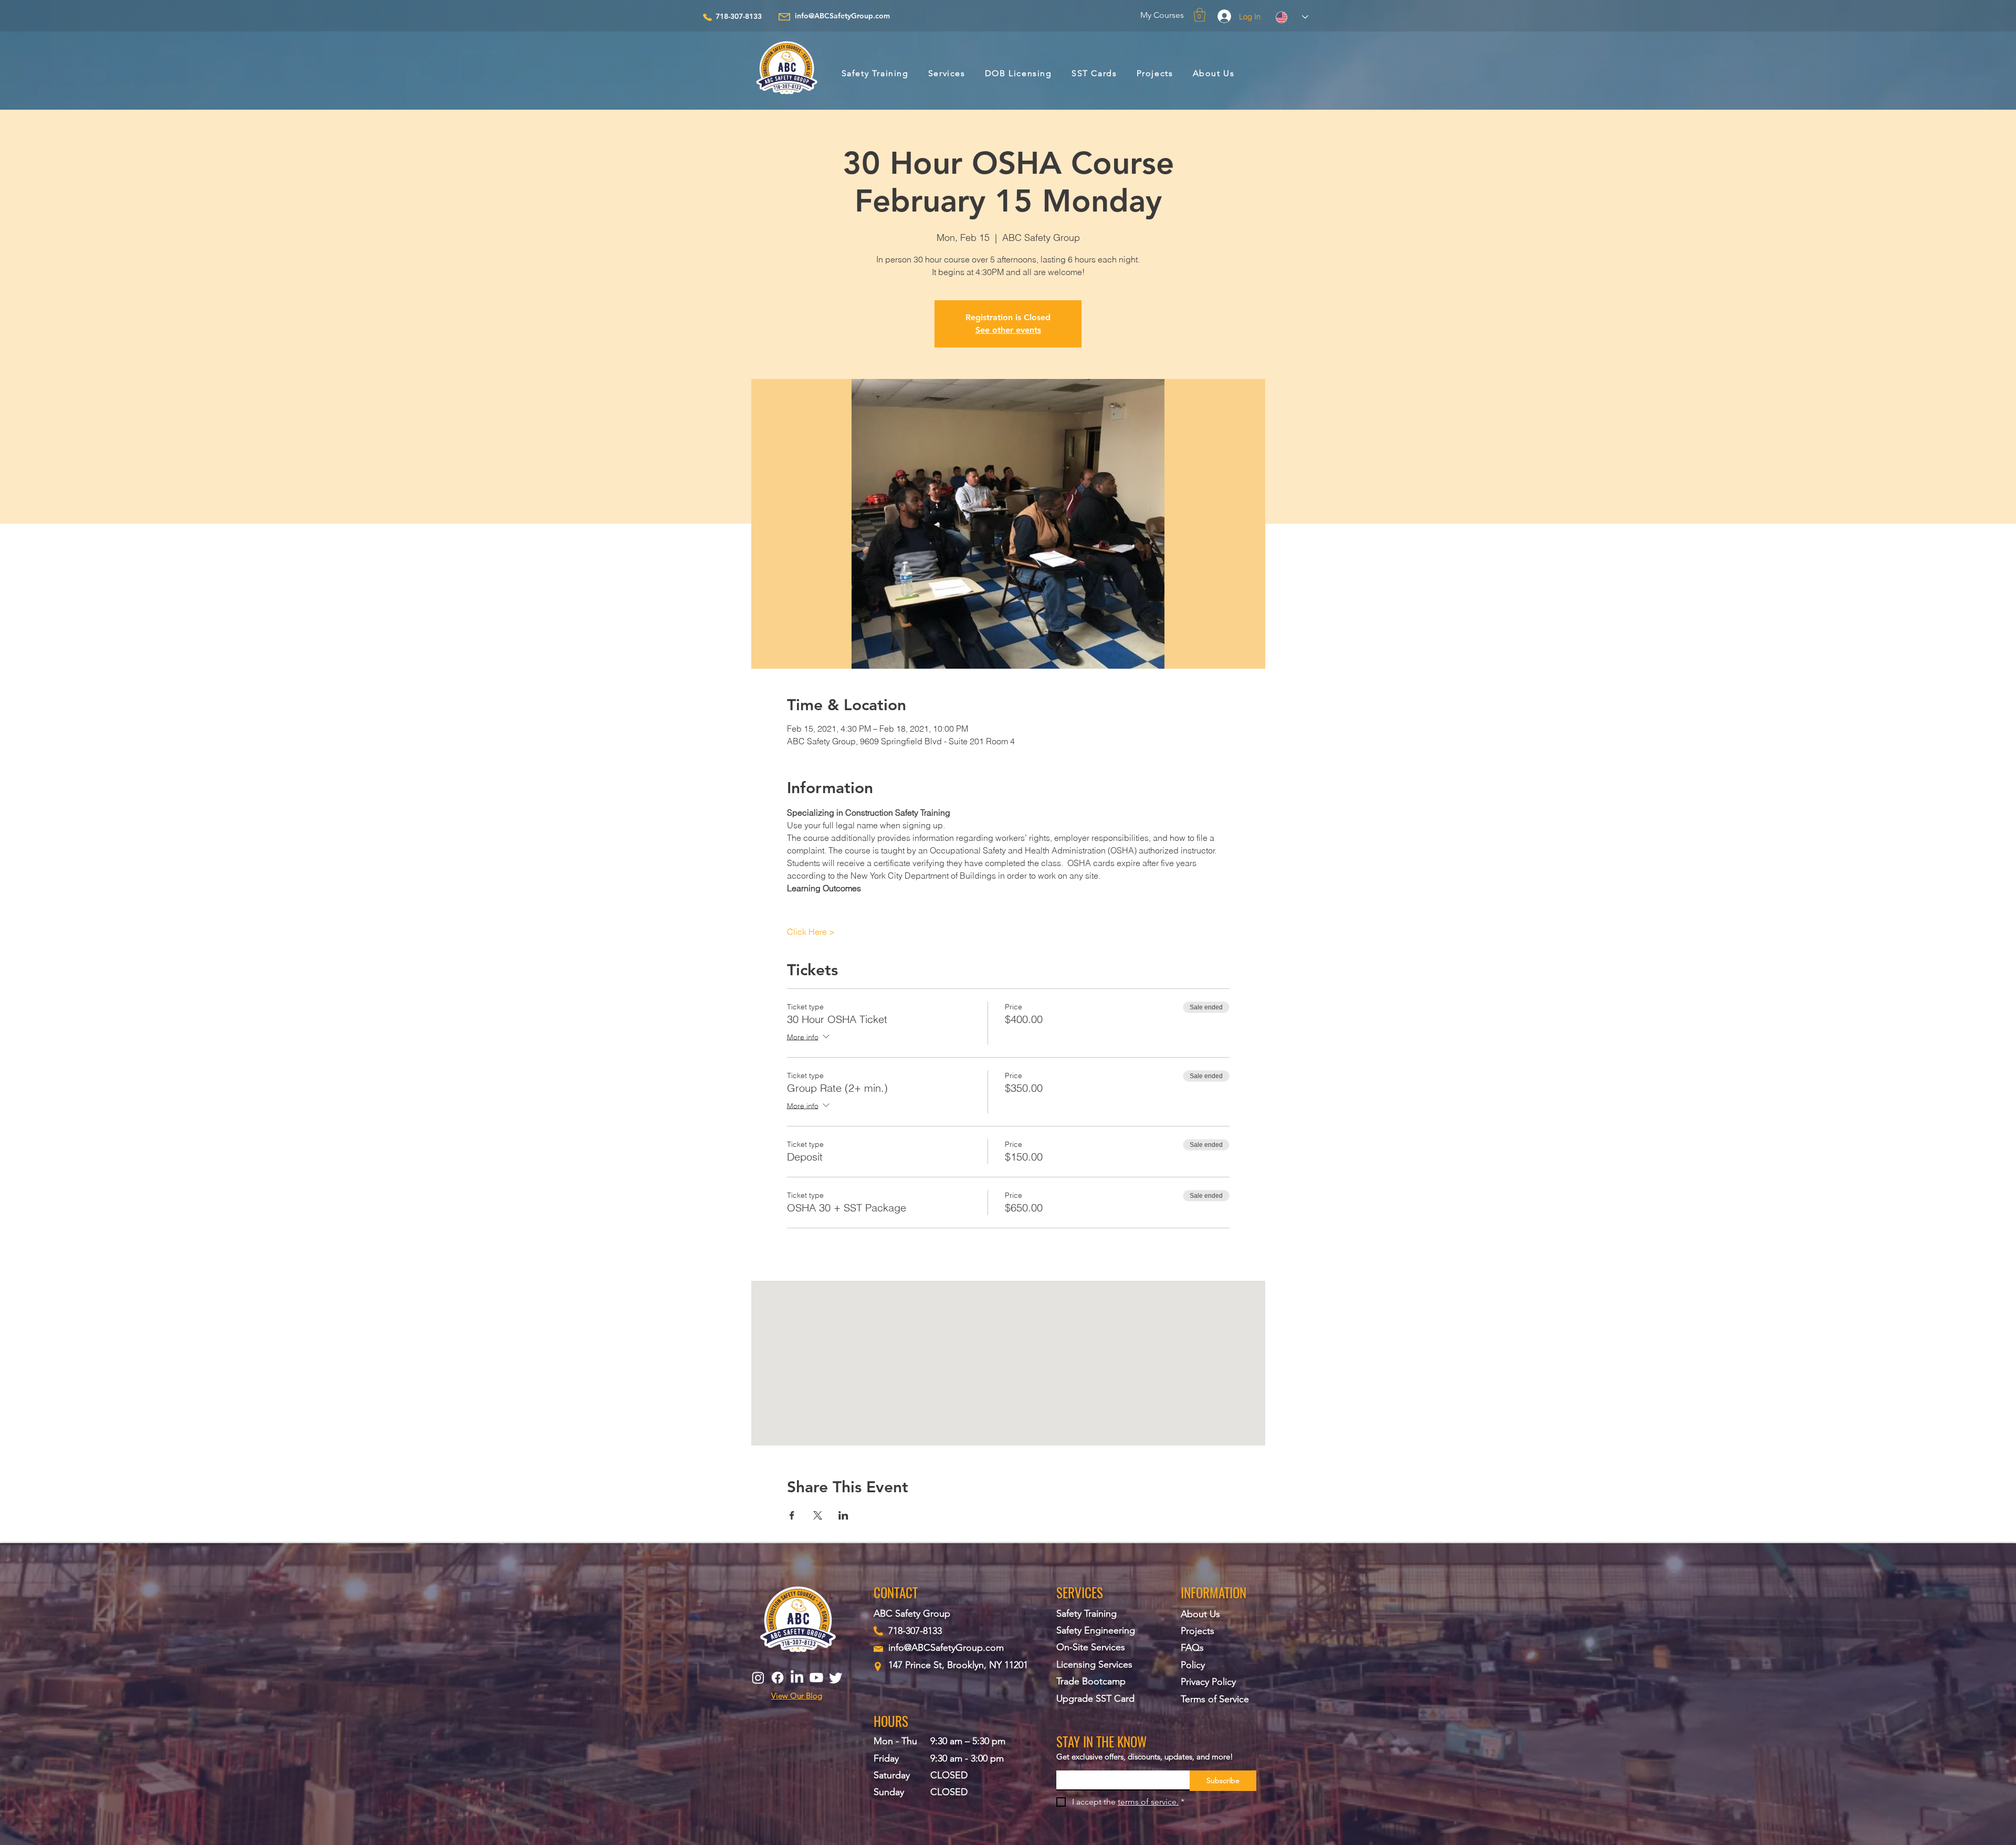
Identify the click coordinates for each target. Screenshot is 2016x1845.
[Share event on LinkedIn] (843, 1515)
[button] (1200, 15)
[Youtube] (816, 1678)
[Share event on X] (818, 1515)
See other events (1008, 330)
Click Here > (811, 932)
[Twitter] (836, 1678)
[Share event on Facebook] (792, 1515)
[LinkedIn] (797, 1678)
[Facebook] (778, 1678)
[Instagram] (758, 1678)
